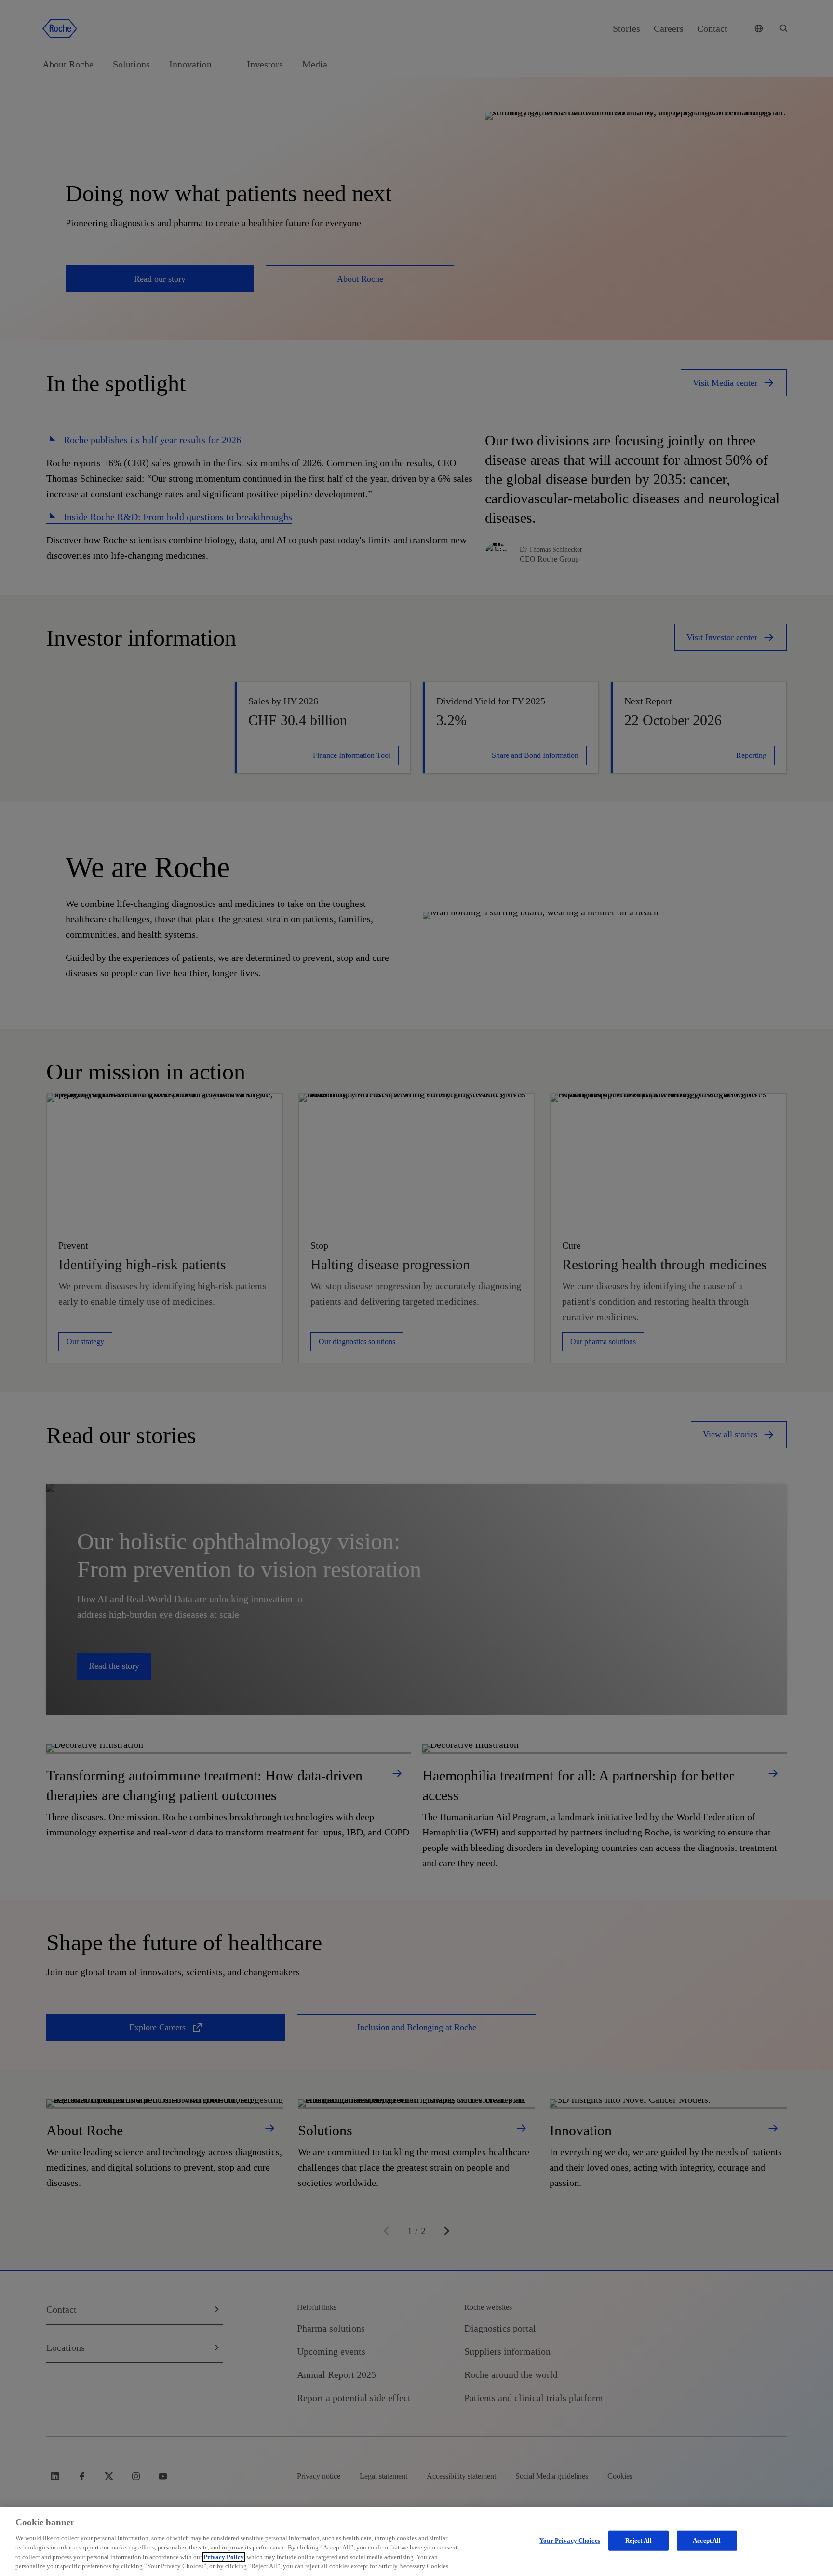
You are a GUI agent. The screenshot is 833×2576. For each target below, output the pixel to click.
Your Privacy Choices (570, 2541)
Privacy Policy (224, 2557)
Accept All (707, 2541)
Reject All (638, 2541)
